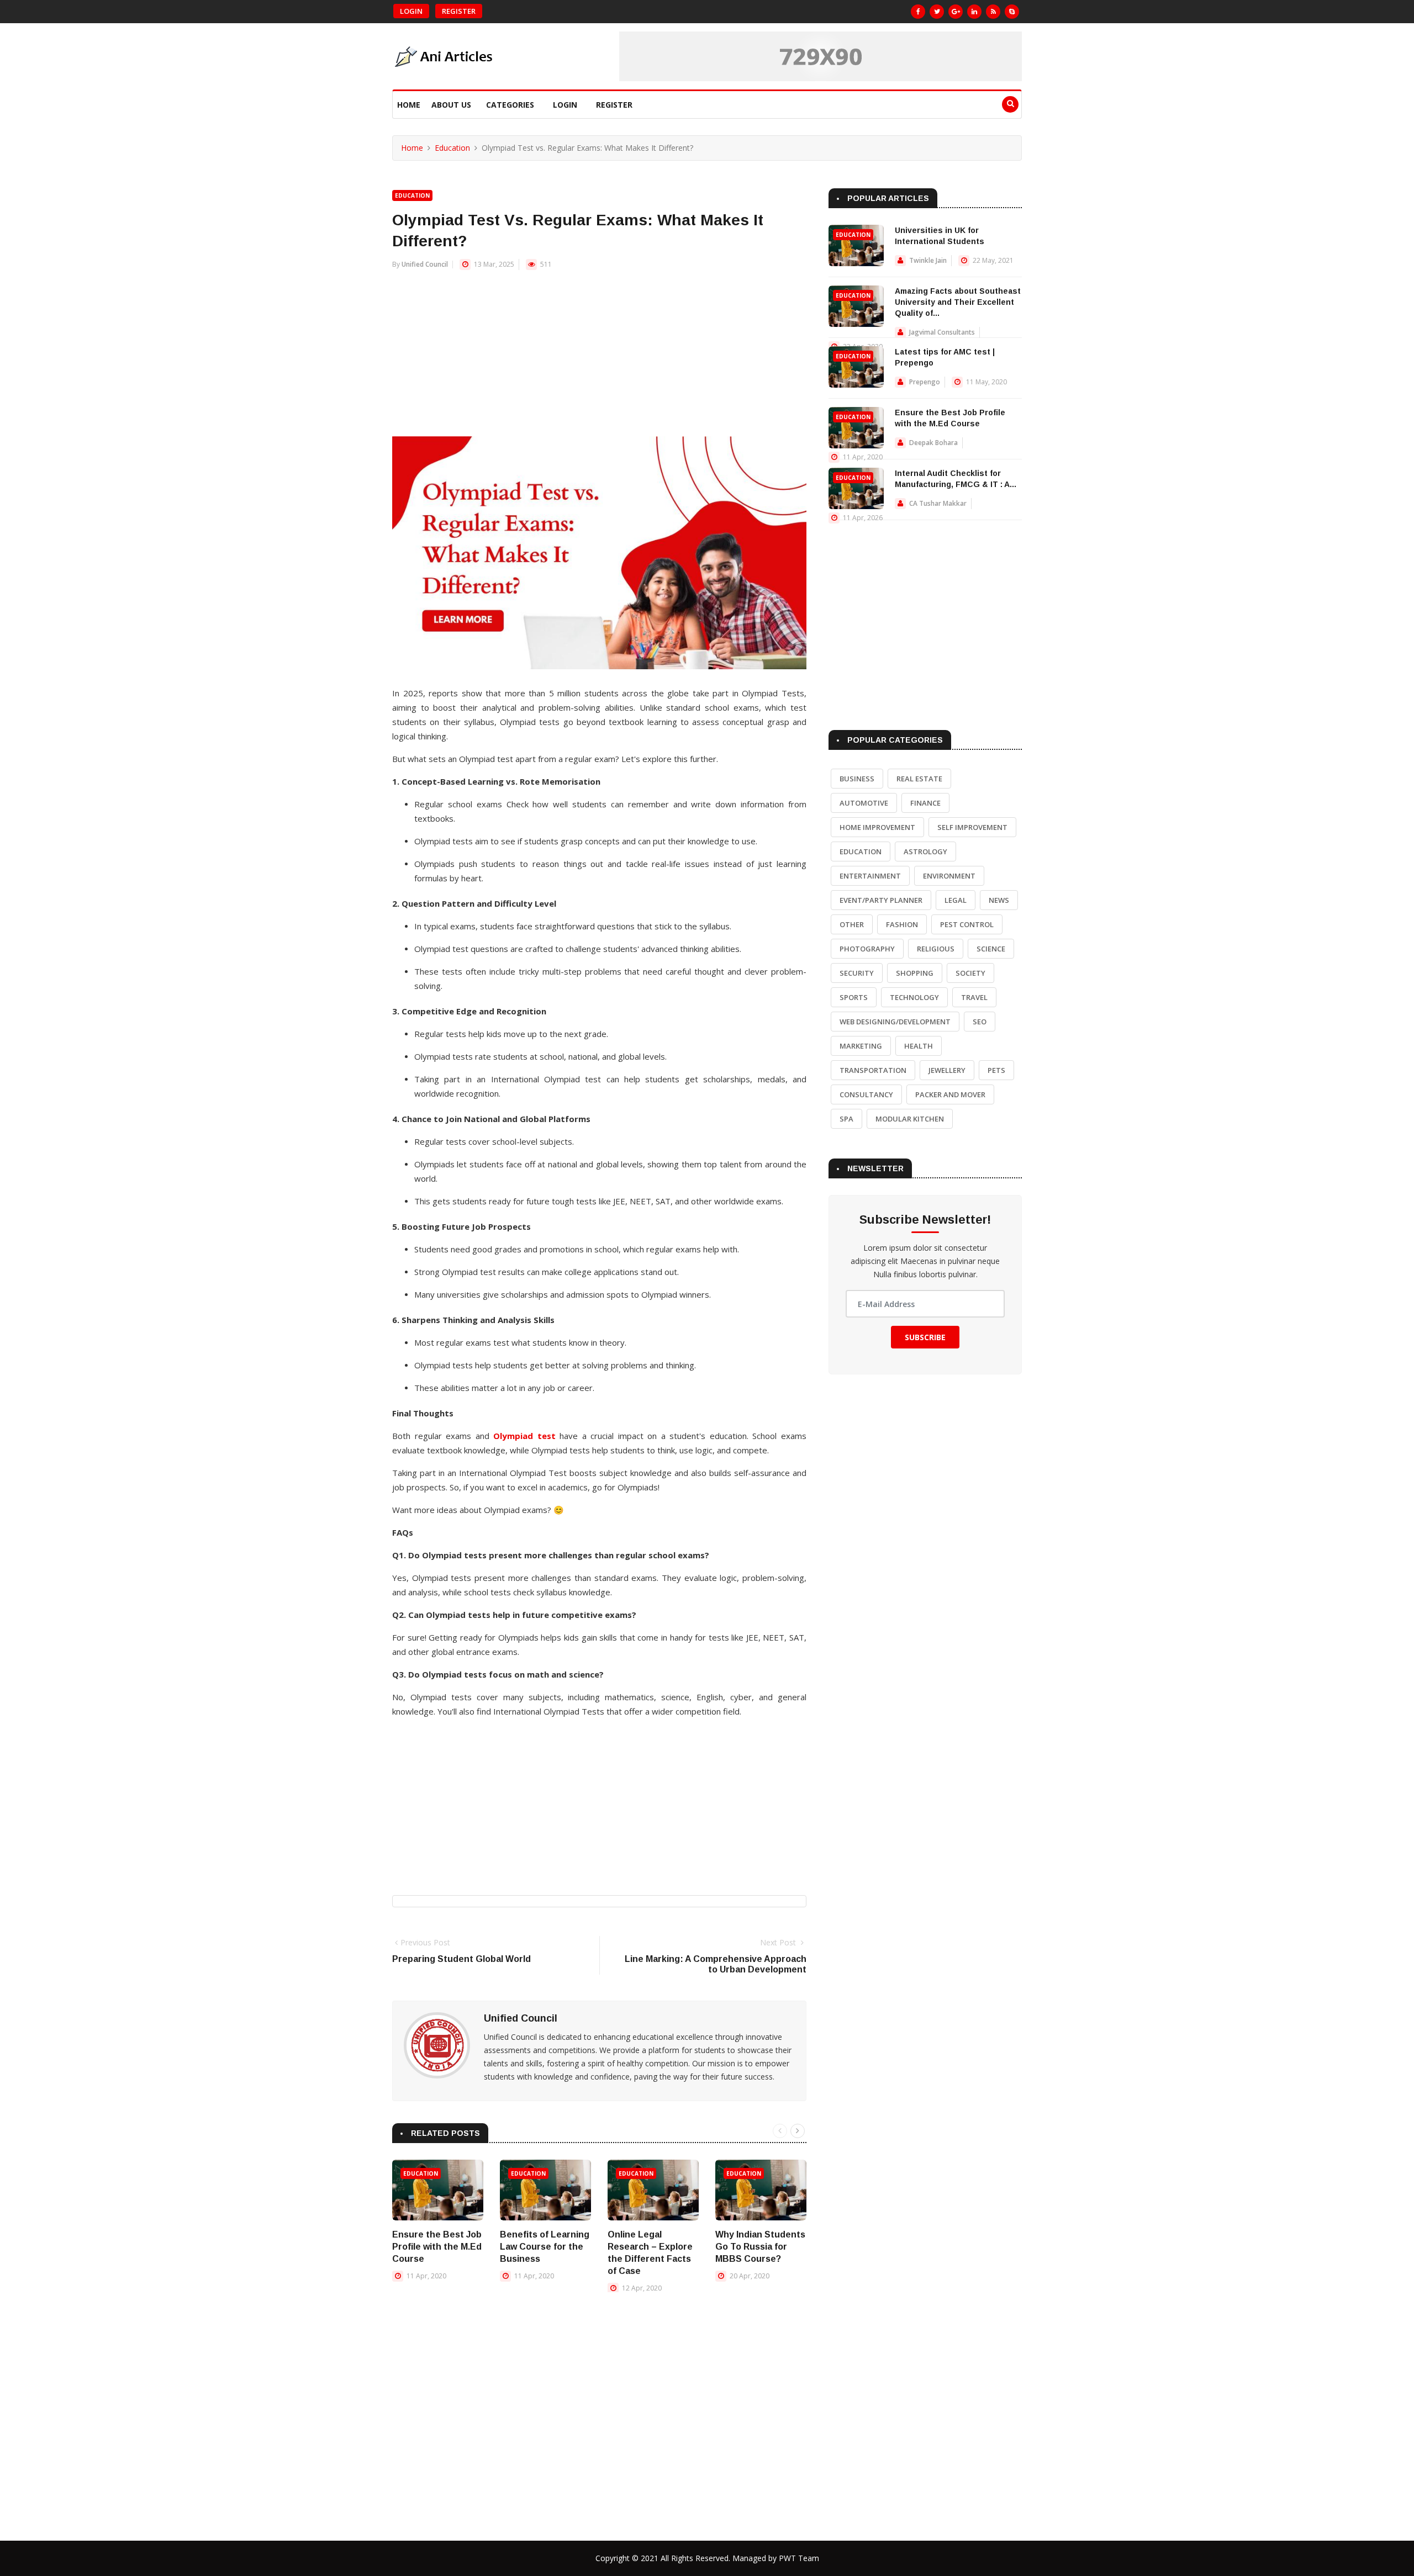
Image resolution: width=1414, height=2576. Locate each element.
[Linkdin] (974, 12)
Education (452, 148)
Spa (846, 1119)
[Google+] (956, 12)
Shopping (915, 973)
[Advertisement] (599, 359)
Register (459, 11)
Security (857, 973)
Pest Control (967, 924)
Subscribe (925, 1337)
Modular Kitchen (910, 1119)
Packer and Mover (950, 1094)
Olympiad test (524, 1436)
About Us (451, 105)
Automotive (864, 803)
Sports (854, 997)
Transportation (873, 1070)
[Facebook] (918, 12)
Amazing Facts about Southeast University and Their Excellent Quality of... (958, 302)
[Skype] (1012, 12)
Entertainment (870, 876)
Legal (956, 900)
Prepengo (925, 382)
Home (409, 105)
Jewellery (947, 1070)
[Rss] (993, 12)
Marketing (861, 1046)
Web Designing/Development (895, 1022)
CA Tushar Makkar (938, 503)
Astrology (925, 851)
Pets (996, 1070)
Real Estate (919, 779)
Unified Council (425, 264)
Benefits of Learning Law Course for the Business (545, 2247)
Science (991, 949)
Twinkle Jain (928, 260)
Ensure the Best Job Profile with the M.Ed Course (437, 2247)
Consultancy (866, 1094)
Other (852, 924)
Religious (936, 949)
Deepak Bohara (933, 443)
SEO (980, 1022)
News (999, 900)
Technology (914, 997)
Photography (867, 949)
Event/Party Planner (881, 900)
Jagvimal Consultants (942, 332)
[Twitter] (937, 12)
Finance (925, 803)
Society (970, 973)
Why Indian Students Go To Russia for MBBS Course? (760, 2247)
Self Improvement (972, 827)
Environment (949, 876)
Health (919, 1046)
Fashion (902, 924)
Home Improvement (877, 827)
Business (857, 779)
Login (411, 11)
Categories (510, 105)
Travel (974, 997)
